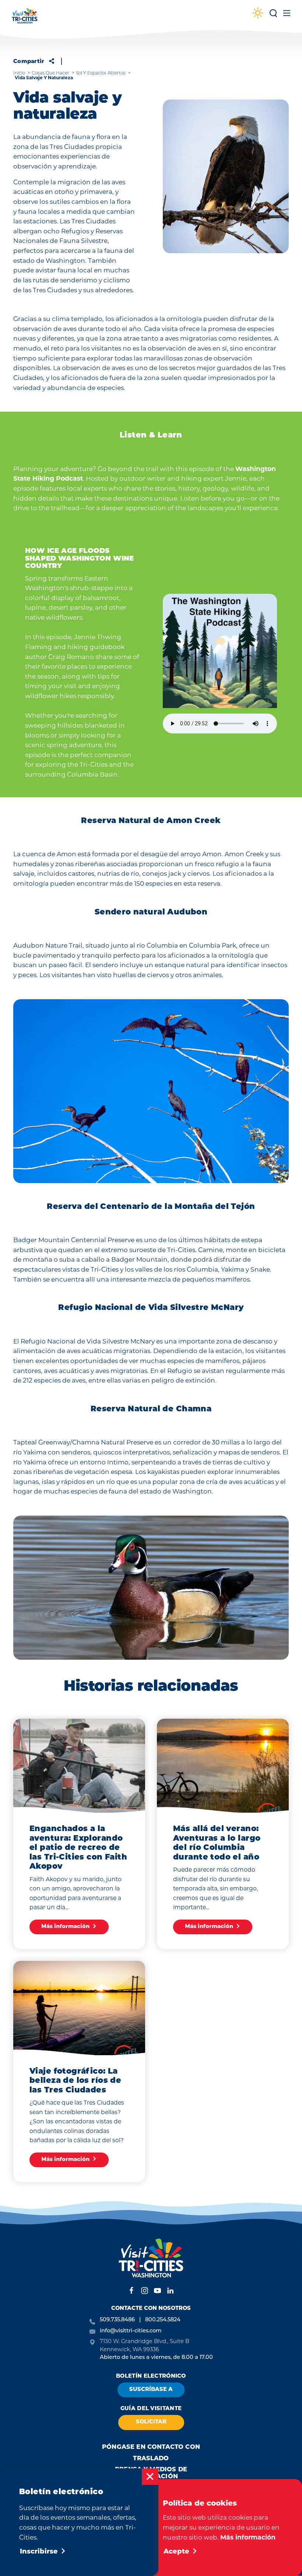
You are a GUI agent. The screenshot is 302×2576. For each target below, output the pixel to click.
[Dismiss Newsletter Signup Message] (150, 2477)
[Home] (25, 19)
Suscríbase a (151, 2390)
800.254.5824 (163, 2320)
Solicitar (151, 2422)
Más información (248, 2537)
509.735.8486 (117, 2320)
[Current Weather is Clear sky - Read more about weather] (258, 14)
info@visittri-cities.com (131, 2331)
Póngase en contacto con (151, 2447)
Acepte (176, 2552)
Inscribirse (39, 2552)
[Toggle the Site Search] (273, 16)
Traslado (151, 2459)
